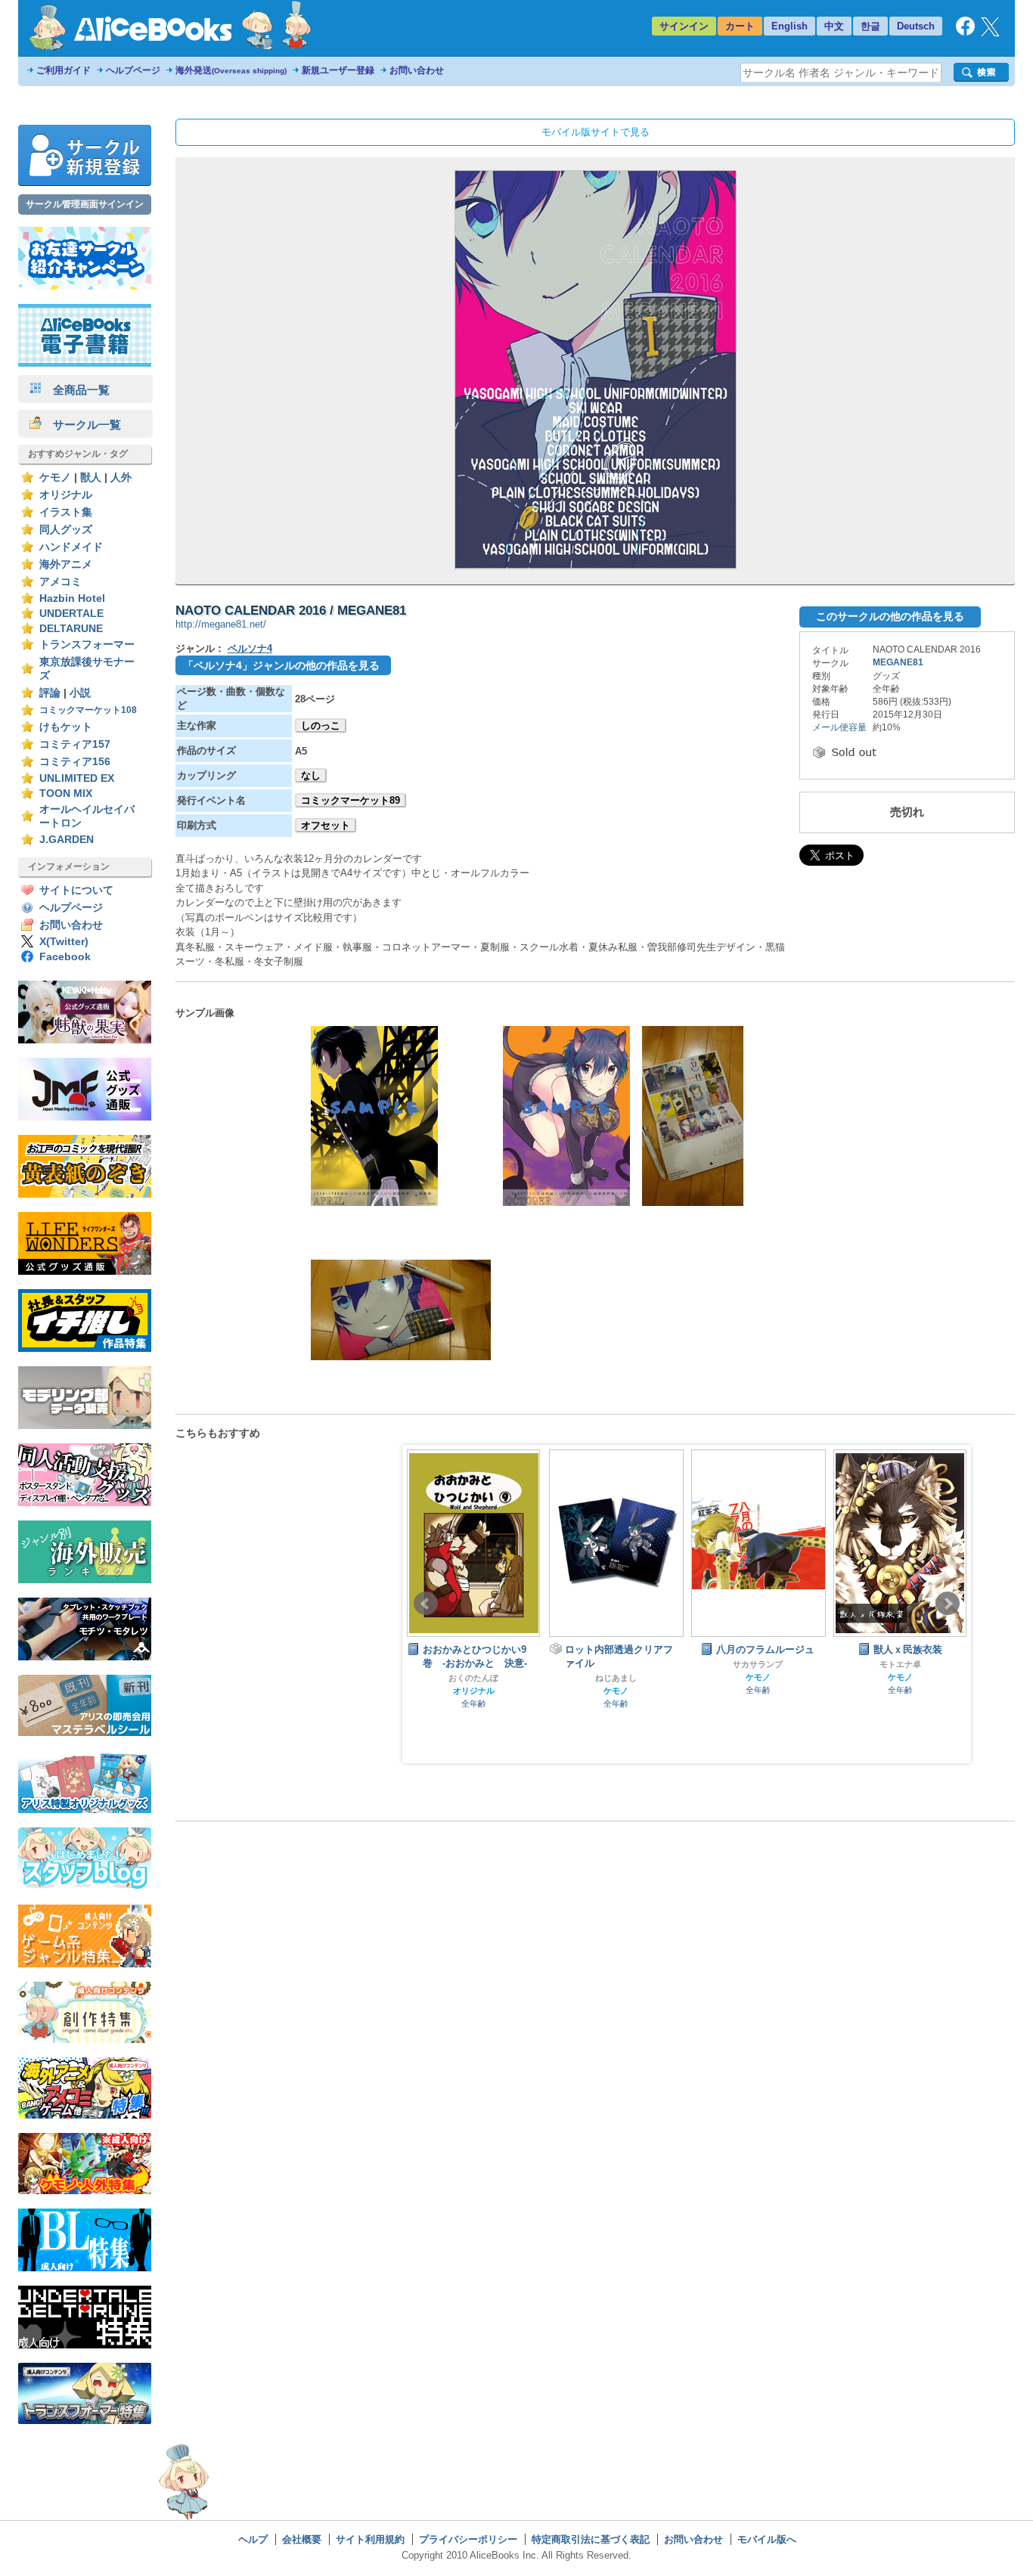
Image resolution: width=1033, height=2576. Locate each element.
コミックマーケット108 (88, 710)
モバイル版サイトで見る (596, 132)
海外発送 (231, 70)
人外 (121, 477)
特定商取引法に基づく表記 (591, 2539)
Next (948, 1604)
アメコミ (60, 582)
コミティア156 (75, 762)
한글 (870, 26)
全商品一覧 (76, 390)
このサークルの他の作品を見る (890, 616)
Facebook (65, 957)
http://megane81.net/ (221, 624)
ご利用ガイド (64, 70)
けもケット (66, 727)
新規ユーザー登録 (338, 70)
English (789, 26)
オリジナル (66, 495)
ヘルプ (253, 2539)
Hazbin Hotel (72, 598)
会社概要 (302, 2539)
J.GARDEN (67, 840)
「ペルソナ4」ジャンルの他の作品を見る (281, 665)
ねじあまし (474, 1678)
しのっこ (321, 725)
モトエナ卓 (758, 1664)
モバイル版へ (767, 2539)
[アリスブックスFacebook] (965, 32)
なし (311, 775)
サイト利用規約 (370, 2539)
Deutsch (916, 26)
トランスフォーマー (87, 645)
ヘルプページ (133, 70)
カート (740, 26)
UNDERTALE (71, 614)
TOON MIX (66, 794)
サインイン (684, 26)
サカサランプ (616, 1664)
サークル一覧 (81, 425)
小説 (80, 693)
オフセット (326, 825)
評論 (50, 693)
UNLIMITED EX (77, 778)
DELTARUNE (71, 629)
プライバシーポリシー (468, 2539)
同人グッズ (66, 530)
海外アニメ (66, 564)
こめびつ (900, 1678)
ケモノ (55, 477)
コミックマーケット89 (351, 800)
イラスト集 (66, 512)
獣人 (91, 477)
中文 (834, 26)
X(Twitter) (64, 942)
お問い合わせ (417, 70)
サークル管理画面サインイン (85, 204)
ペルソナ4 (250, 648)
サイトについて (76, 890)
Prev (426, 1604)
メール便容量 (839, 727)
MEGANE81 (898, 662)
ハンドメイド (71, 547)
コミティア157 (75, 744)
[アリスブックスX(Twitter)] (990, 33)
